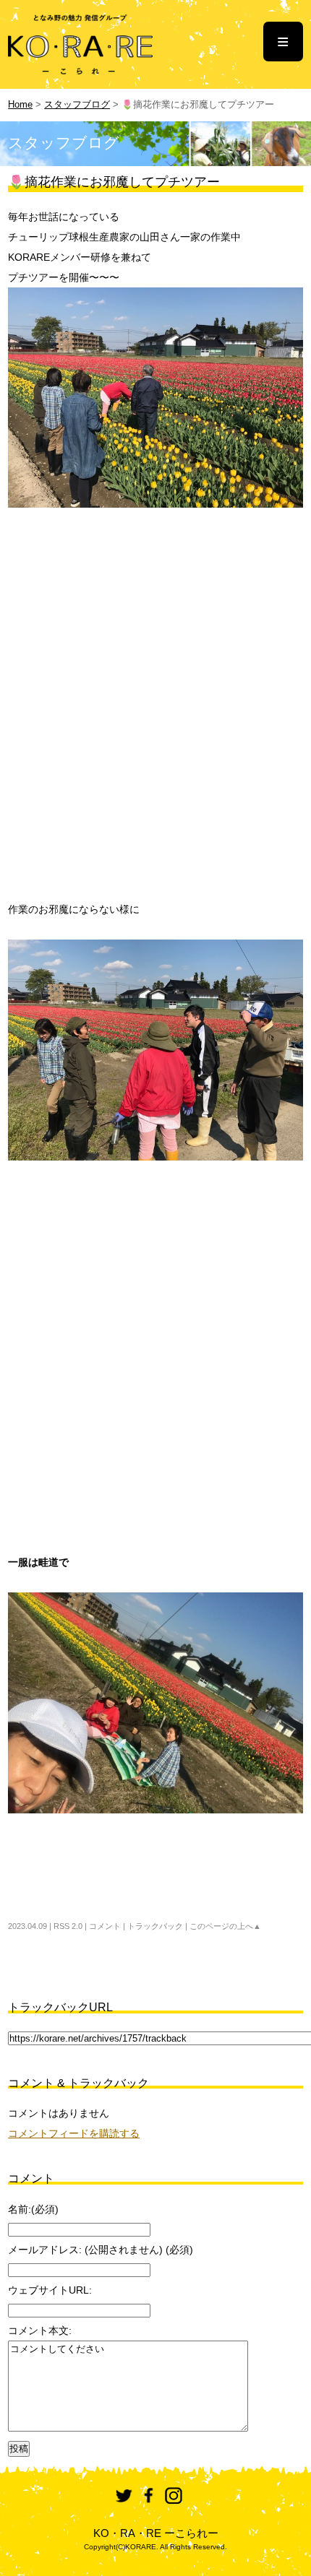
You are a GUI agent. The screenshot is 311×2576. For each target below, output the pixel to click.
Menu (283, 42)
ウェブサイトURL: (50, 2290)
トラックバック (155, 1926)
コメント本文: (40, 2330)
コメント (105, 1926)
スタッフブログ (77, 105)
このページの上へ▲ (225, 1926)
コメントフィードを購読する (74, 2133)
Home (20, 105)
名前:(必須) (33, 2209)
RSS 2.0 (68, 1926)
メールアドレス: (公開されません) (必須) (101, 2250)
